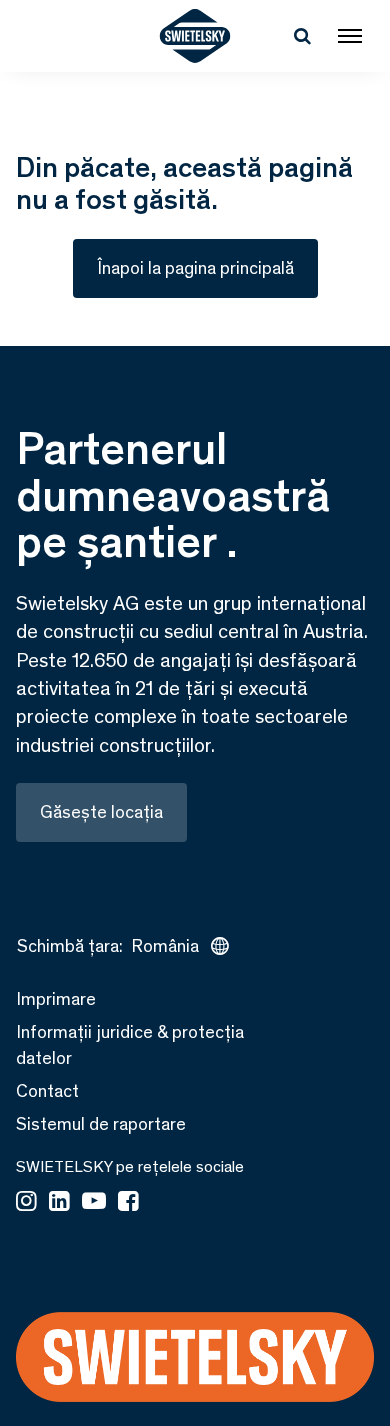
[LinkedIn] (59, 1203)
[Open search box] (302, 36)
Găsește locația (101, 812)
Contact (47, 1091)
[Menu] (350, 36)
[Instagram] (26, 1203)
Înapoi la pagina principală (195, 268)
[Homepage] (195, 36)
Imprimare (56, 999)
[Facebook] (128, 1203)
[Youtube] (94, 1203)
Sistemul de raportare (101, 1124)
